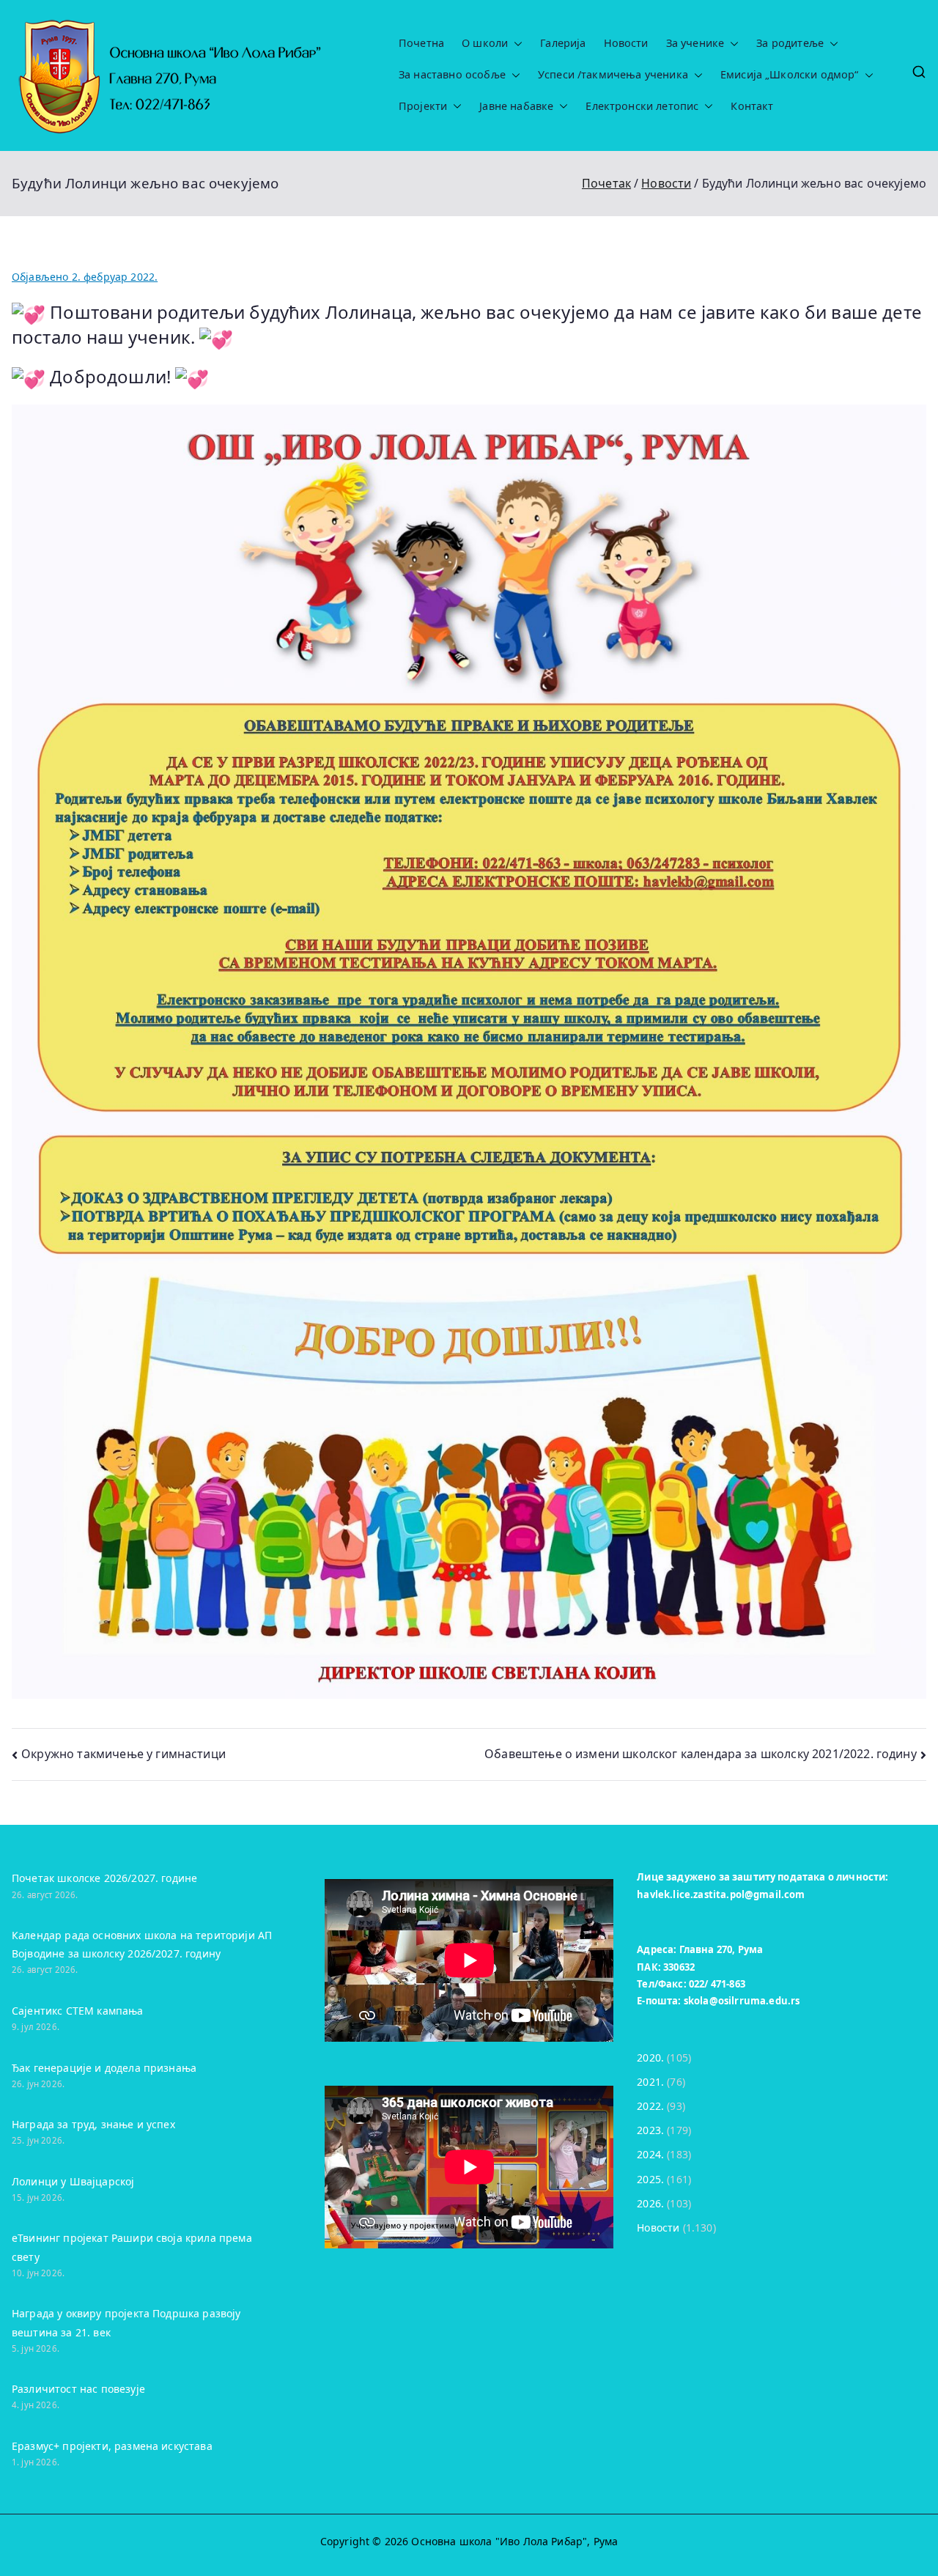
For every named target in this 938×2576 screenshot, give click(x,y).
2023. (650, 2130)
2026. (650, 2203)
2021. (650, 2082)
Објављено (85, 277)
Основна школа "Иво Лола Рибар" (499, 2541)
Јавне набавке (516, 106)
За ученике (695, 43)
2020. (650, 2058)
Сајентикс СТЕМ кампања (78, 2011)
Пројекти (423, 106)
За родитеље (790, 43)
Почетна (421, 43)
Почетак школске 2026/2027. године (104, 1878)
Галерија (563, 43)
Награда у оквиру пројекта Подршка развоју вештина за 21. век (126, 2322)
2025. (650, 2179)
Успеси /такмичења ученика (613, 75)
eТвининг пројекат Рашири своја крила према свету (132, 2247)
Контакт (752, 106)
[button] (515, 44)
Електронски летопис (642, 106)
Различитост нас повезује (78, 2389)
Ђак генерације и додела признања (104, 2068)
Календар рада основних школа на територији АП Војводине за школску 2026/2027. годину (142, 1944)
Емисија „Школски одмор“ (790, 75)
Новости (626, 43)
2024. (650, 2154)
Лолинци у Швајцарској (73, 2181)
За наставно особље (452, 75)
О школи (485, 43)
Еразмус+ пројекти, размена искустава (112, 2446)
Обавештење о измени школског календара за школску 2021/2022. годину (701, 1754)
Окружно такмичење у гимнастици (123, 1754)
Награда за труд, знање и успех (93, 2124)
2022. (650, 2106)
